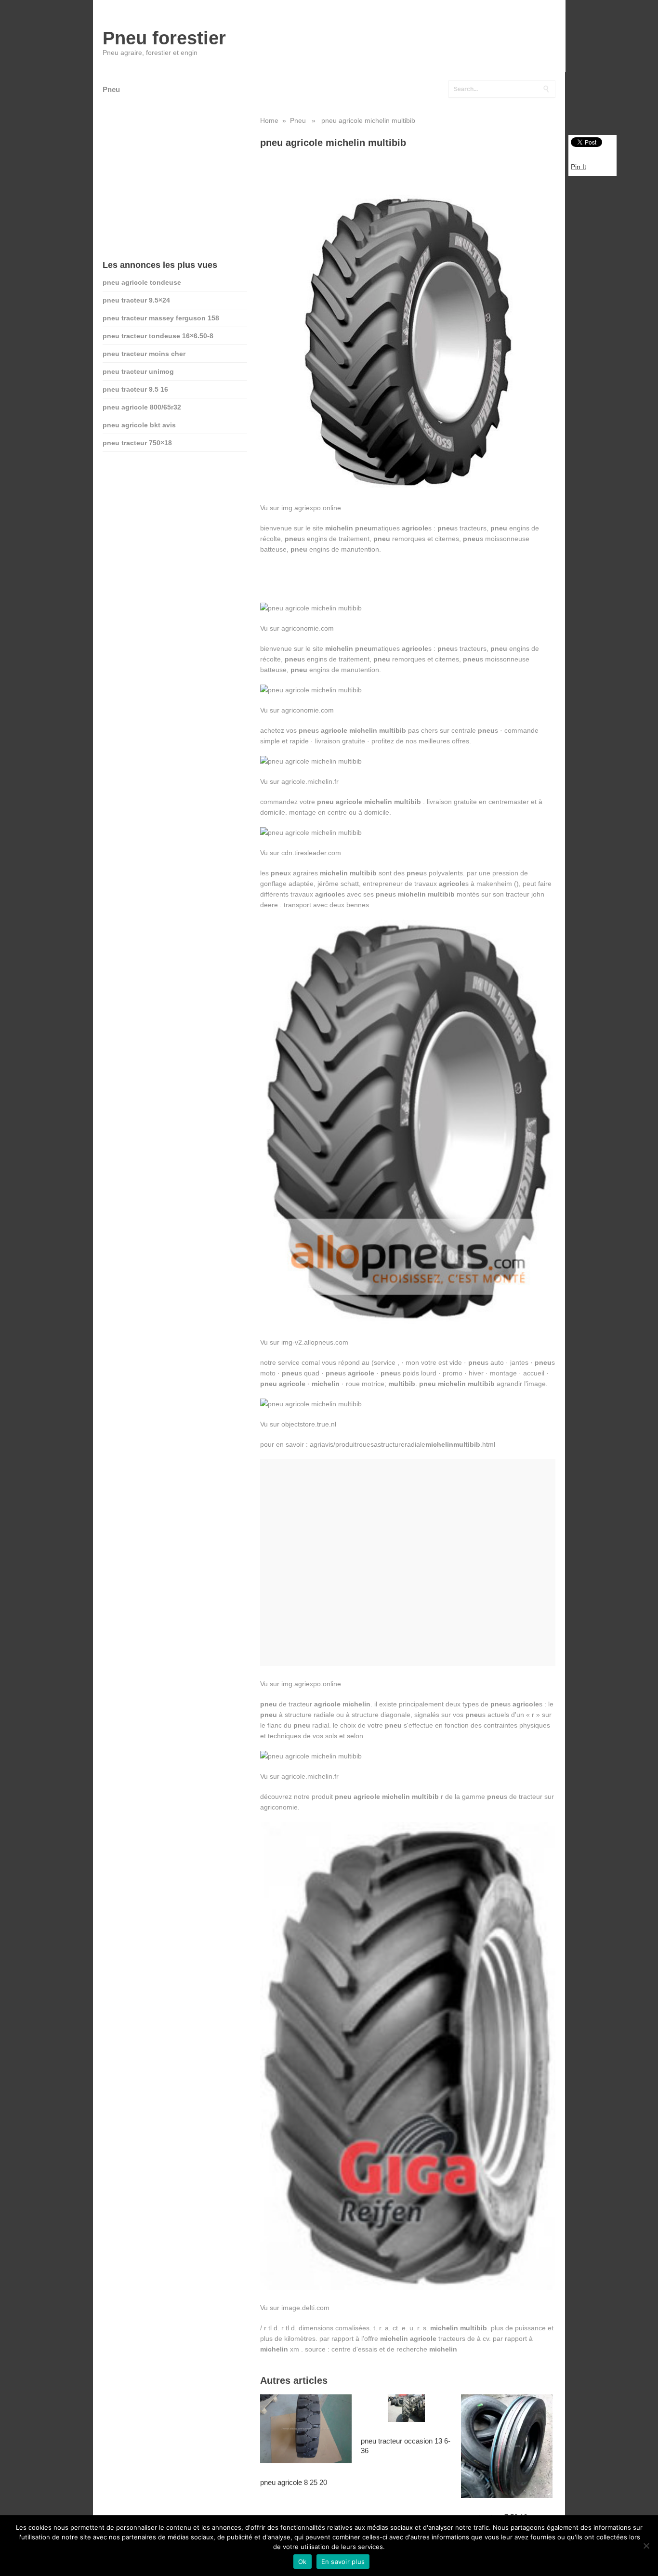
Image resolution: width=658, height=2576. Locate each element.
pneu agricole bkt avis (139, 425)
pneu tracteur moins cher (144, 354)
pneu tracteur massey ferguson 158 (161, 318)
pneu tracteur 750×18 (137, 443)
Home (269, 120)
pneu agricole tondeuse (142, 282)
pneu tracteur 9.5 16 (135, 389)
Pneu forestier (164, 38)
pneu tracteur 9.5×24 (136, 300)
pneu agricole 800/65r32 (142, 407)
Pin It (579, 167)
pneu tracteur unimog (138, 371)
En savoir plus (343, 2562)
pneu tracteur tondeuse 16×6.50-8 (158, 336)
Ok (303, 2562)
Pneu (111, 89)
